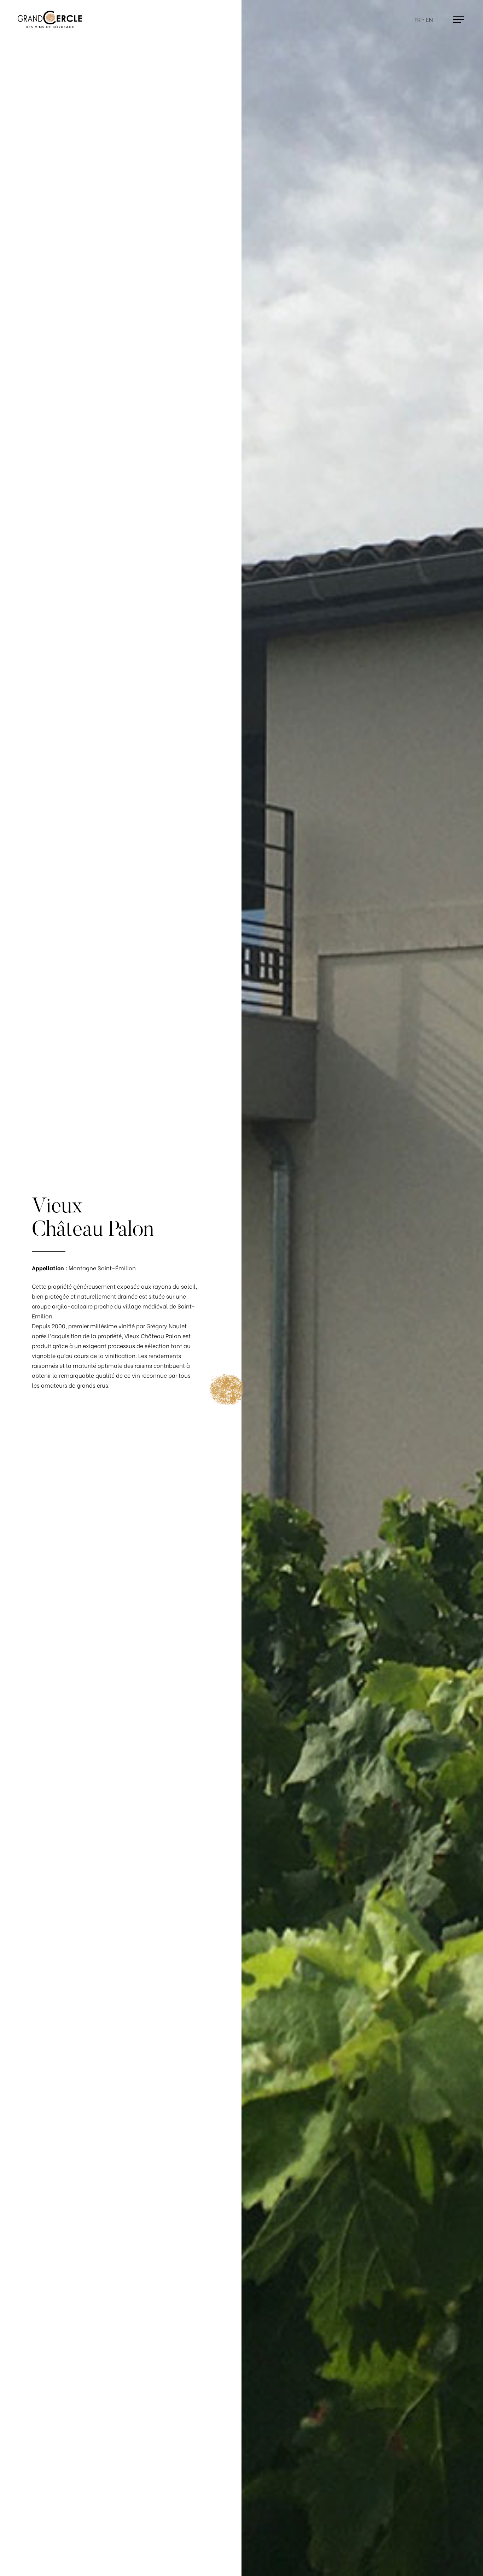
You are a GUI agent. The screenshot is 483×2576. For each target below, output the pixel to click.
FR (418, 20)
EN (429, 20)
